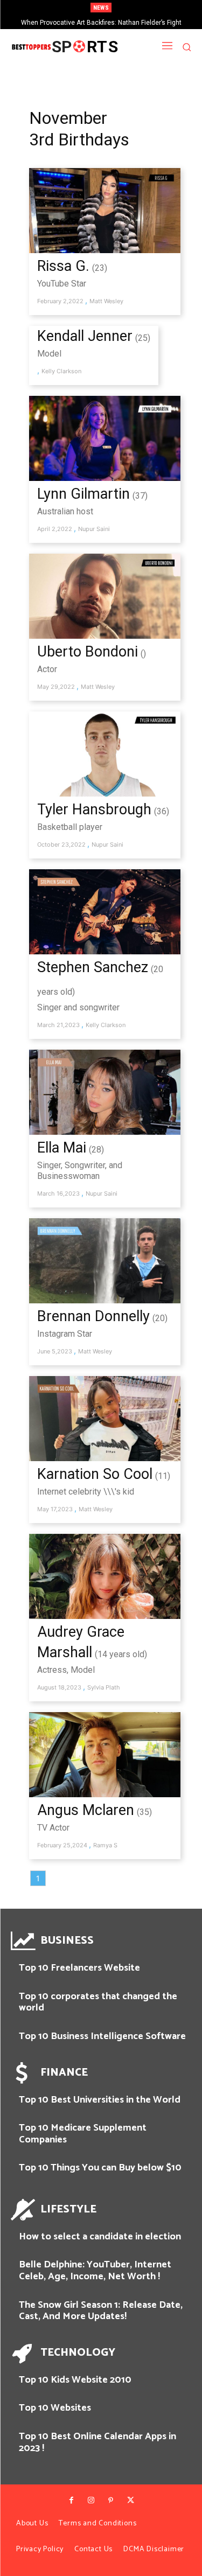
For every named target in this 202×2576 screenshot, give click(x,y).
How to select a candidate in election (100, 2237)
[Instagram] (91, 2501)
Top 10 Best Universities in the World (100, 2100)
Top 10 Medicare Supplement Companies (83, 2134)
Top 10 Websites (55, 2408)
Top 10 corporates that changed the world (98, 2002)
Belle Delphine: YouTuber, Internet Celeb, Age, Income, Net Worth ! (95, 2271)
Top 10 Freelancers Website (79, 1968)
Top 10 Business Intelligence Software (102, 2036)
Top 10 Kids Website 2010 (75, 2380)
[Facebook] (72, 2501)
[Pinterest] (111, 2501)
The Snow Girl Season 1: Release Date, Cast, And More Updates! (101, 2311)
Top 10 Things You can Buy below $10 (100, 2168)
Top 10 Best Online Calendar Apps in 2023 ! (97, 2442)
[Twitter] (130, 2501)
